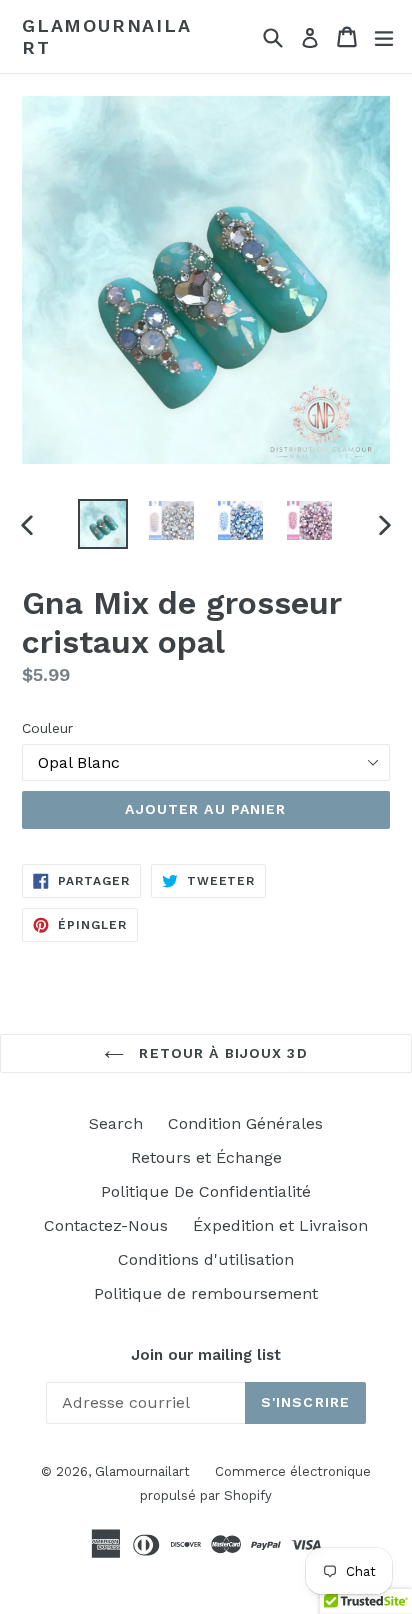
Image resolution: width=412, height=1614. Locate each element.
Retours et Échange (206, 1157)
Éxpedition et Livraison (280, 1225)
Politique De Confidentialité (206, 1191)
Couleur (47, 728)
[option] (102, 524)
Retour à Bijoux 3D (220, 1053)
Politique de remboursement (206, 1293)
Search (116, 1123)
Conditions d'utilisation (206, 1259)
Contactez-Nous (106, 1225)
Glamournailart (107, 36)
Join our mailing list (206, 1355)
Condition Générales (245, 1123)
